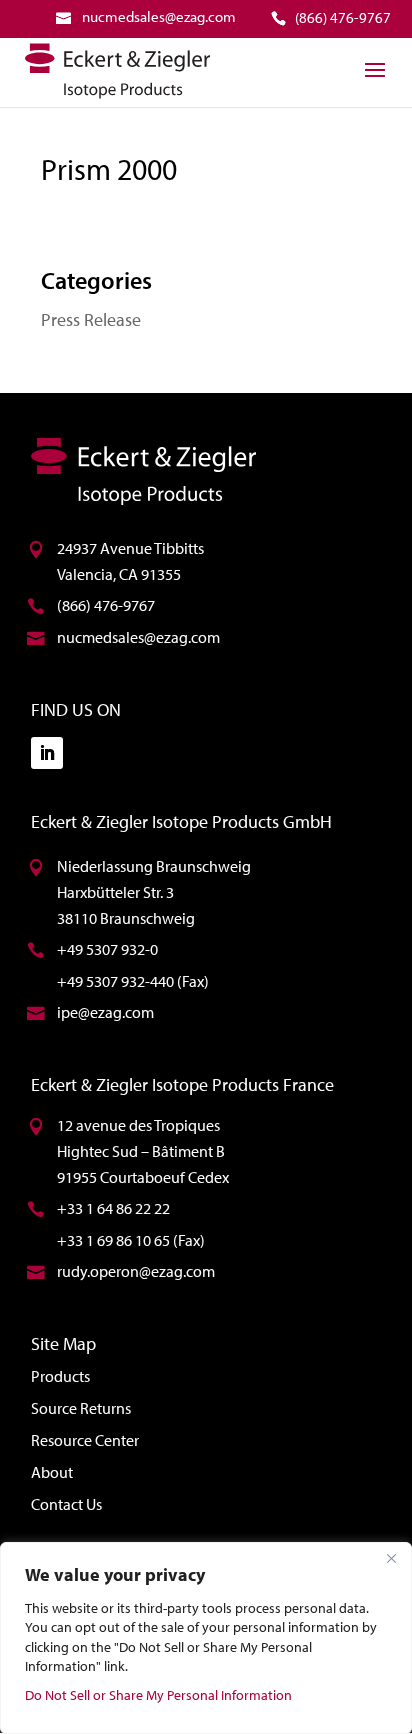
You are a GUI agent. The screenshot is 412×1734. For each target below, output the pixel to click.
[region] (206, 1638)
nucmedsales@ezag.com (138, 637)
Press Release (91, 319)
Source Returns (81, 1408)
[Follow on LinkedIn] (47, 753)
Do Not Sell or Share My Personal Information (158, 1695)
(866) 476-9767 (106, 605)
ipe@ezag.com (105, 1012)
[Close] (391, 1559)
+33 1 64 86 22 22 (113, 1208)
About (52, 1472)
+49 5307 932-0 (107, 949)
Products (60, 1376)
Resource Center (85, 1440)
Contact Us (66, 1504)
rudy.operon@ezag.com (136, 1271)
